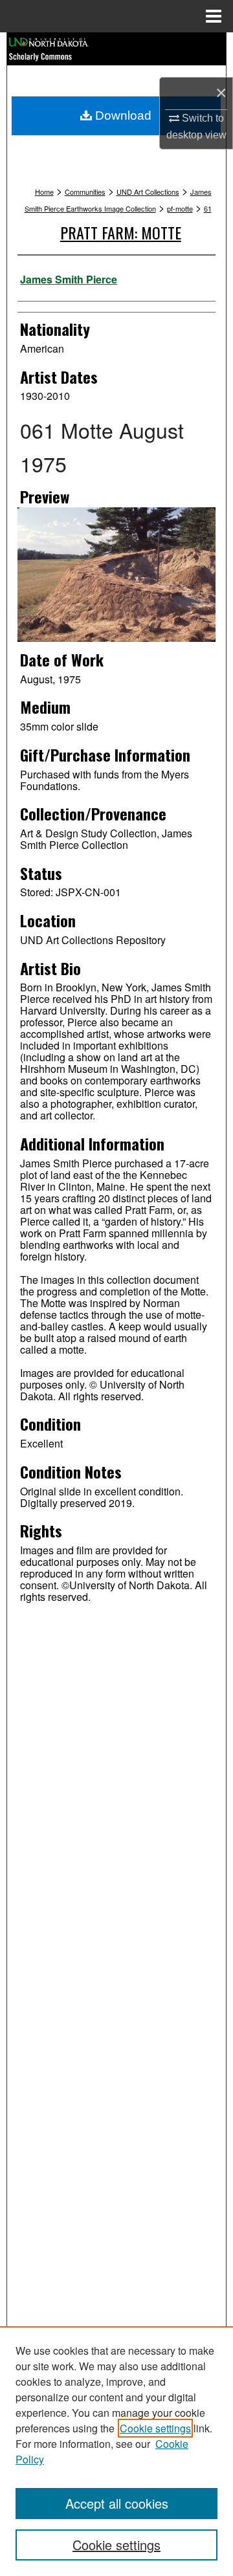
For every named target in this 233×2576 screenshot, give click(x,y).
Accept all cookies (117, 2503)
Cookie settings (155, 2428)
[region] (116, 2451)
